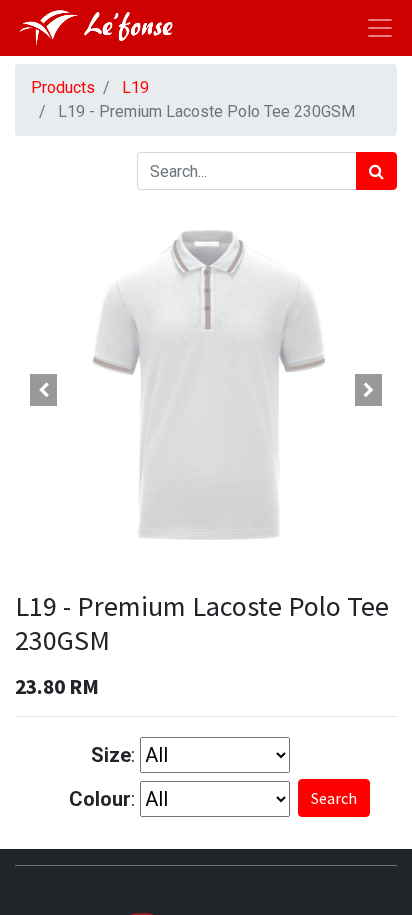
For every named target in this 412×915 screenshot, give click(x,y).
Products (63, 87)
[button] (43, 390)
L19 (135, 87)
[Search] (376, 171)
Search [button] (334, 798)
